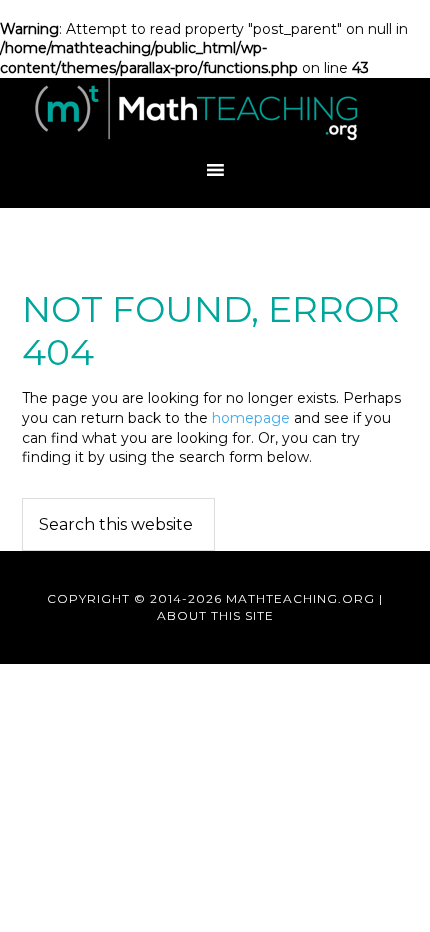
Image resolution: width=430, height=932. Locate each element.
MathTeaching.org (215, 113)
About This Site (215, 615)
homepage (251, 418)
